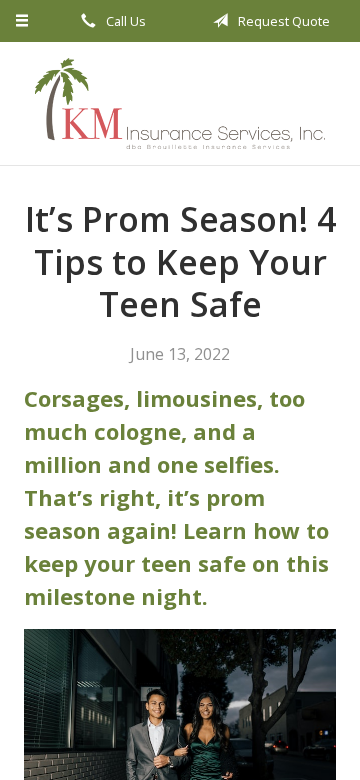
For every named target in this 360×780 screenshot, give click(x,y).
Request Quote (282, 21)
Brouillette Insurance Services (180, 103)
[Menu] (22, 21)
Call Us (124, 21)
